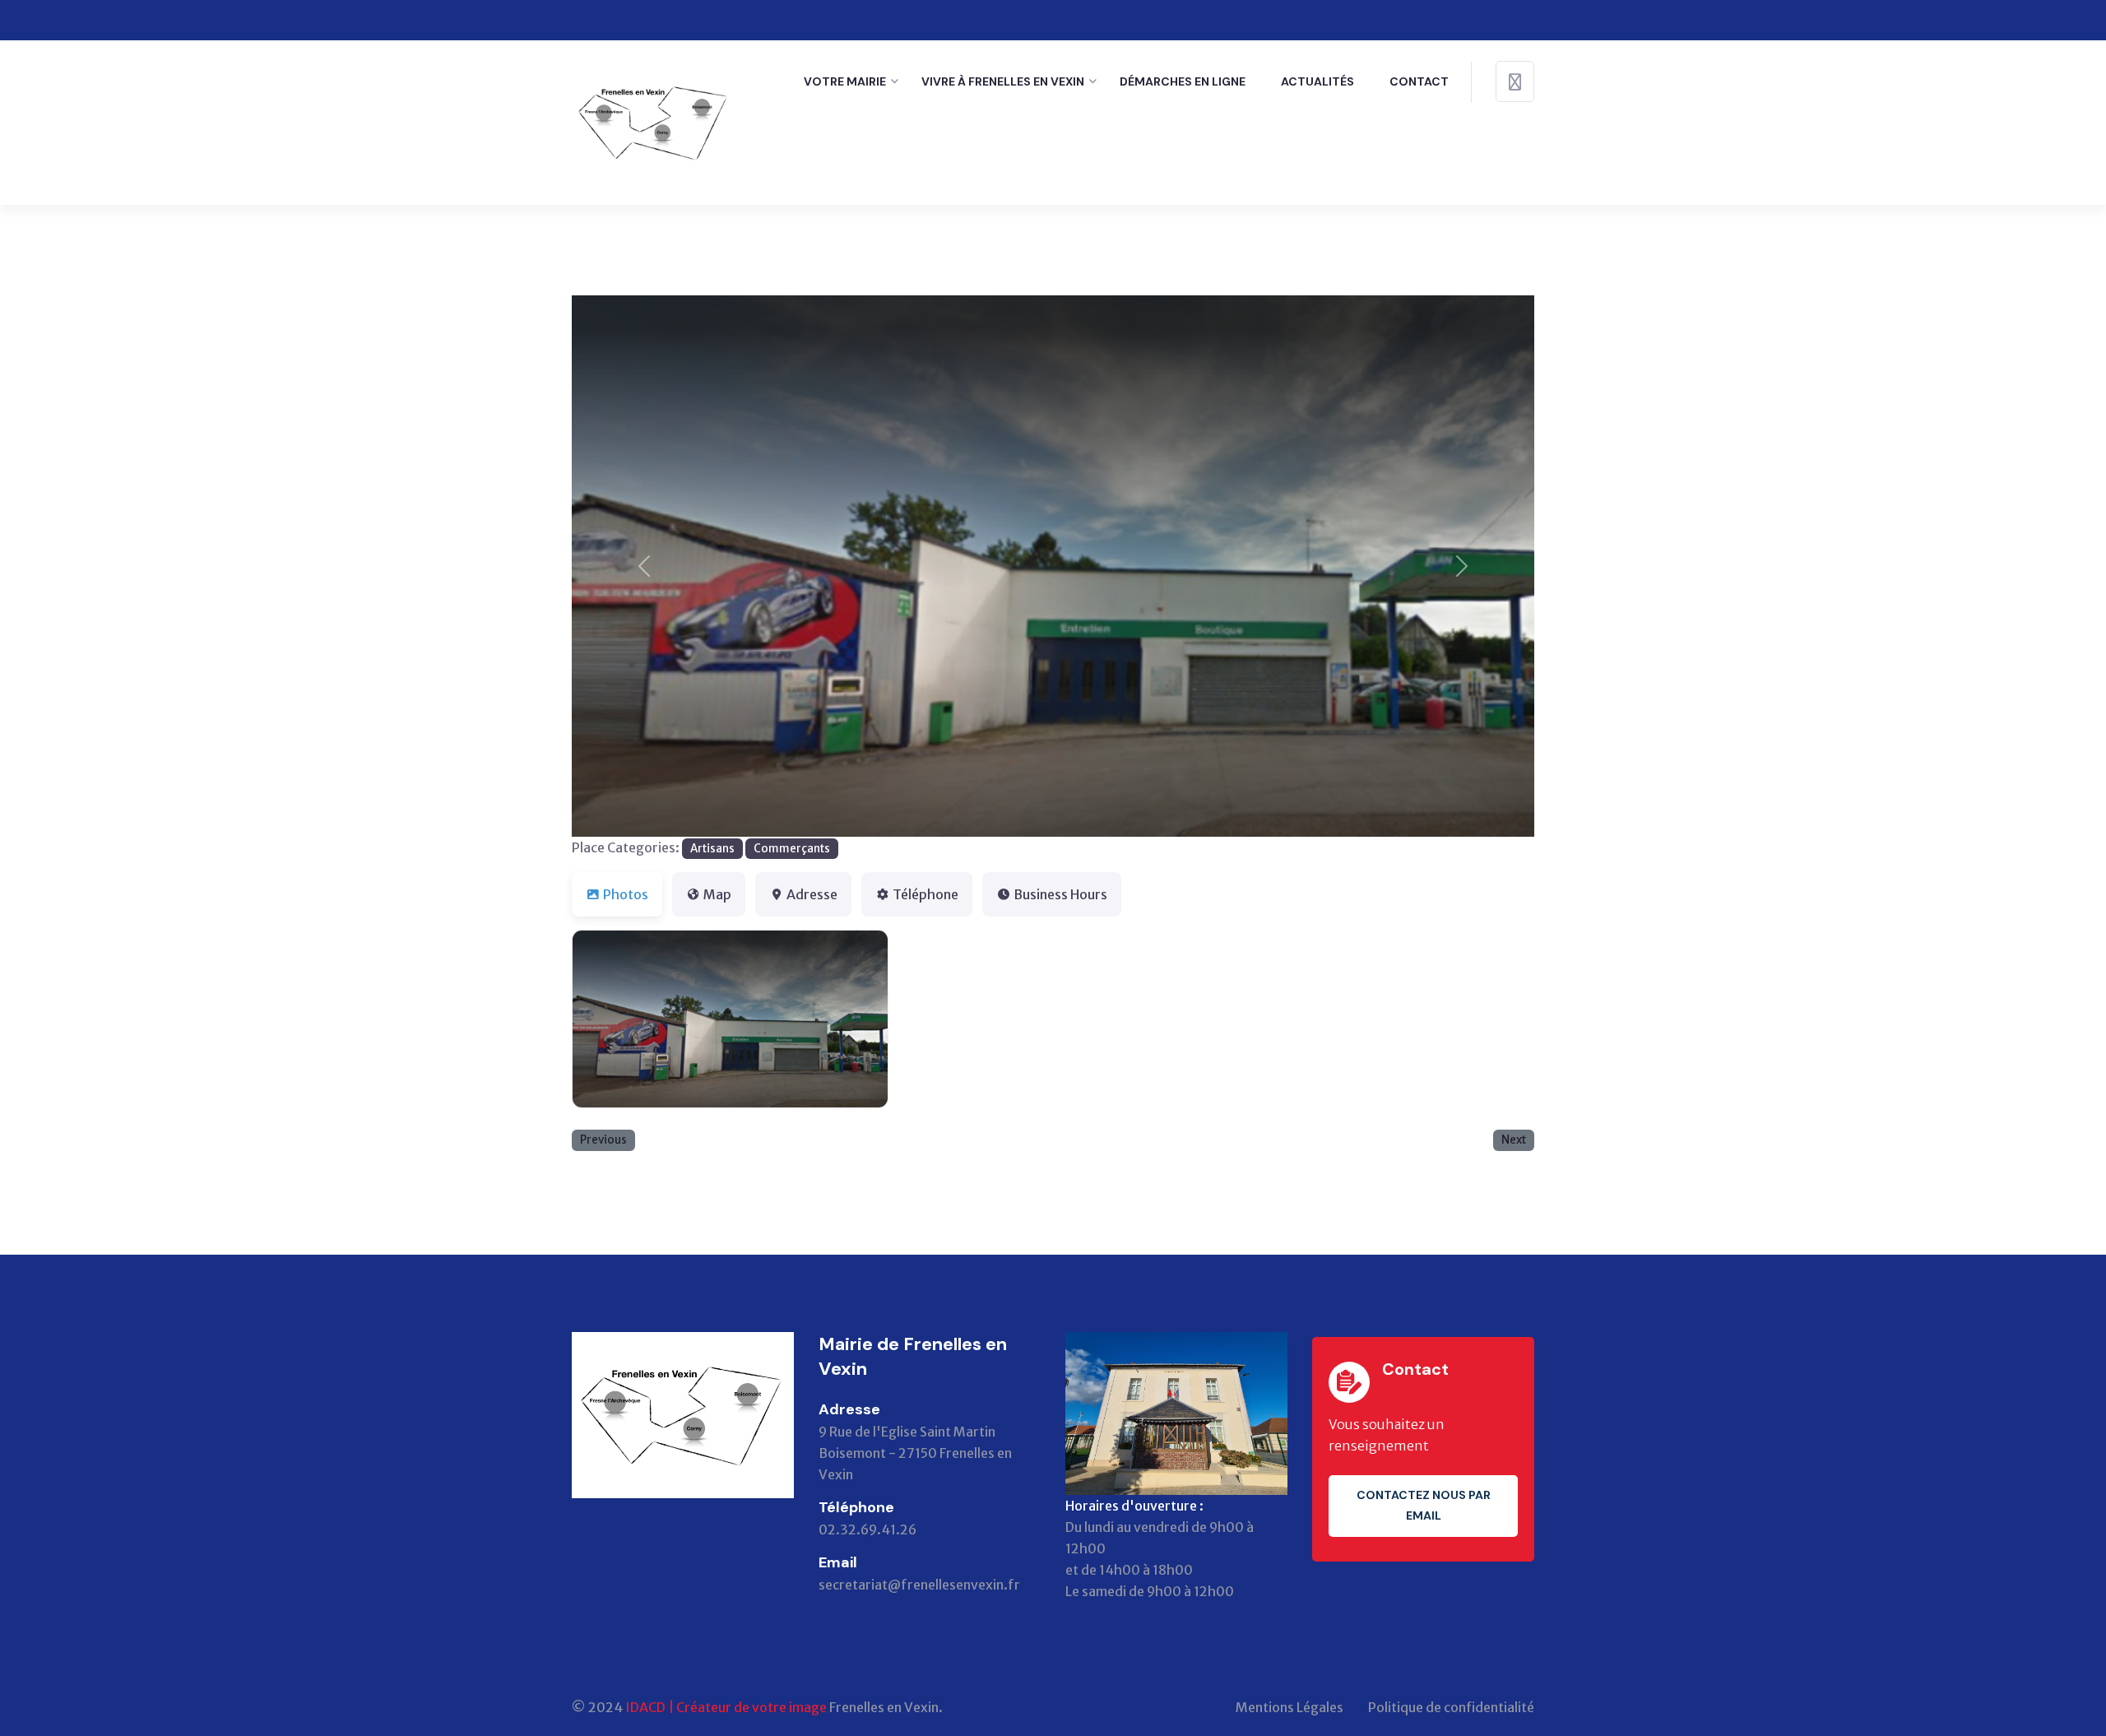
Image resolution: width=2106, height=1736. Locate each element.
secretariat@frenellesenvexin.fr (919, 1585)
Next (1514, 1140)
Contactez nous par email (1424, 1505)
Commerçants (792, 849)
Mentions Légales (1290, 1707)
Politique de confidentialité (1451, 1707)
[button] (644, 566)
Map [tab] (717, 894)
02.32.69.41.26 (867, 1529)
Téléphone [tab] (925, 894)
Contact (1419, 81)
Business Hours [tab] (1060, 894)
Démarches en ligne (1183, 81)
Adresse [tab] (812, 894)
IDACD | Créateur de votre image (726, 1707)
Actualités (1317, 81)
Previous (603, 1140)
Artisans (712, 849)
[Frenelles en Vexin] (654, 121)
